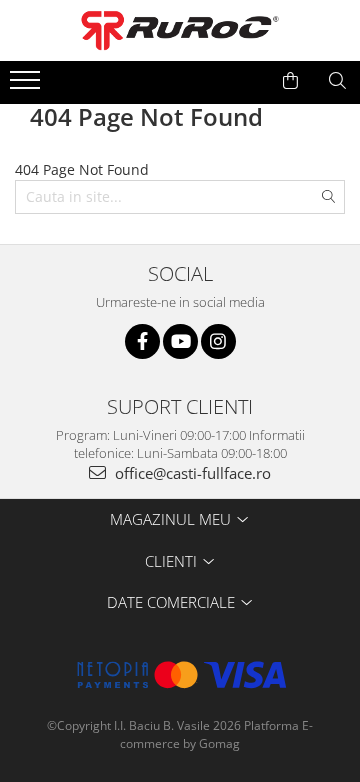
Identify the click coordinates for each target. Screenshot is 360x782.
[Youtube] (180, 341)
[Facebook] (142, 341)
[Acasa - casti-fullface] (180, 30)
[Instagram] (218, 341)
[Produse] (27, 86)
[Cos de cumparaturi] (290, 81)
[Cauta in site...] (337, 81)
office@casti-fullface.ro (191, 473)
